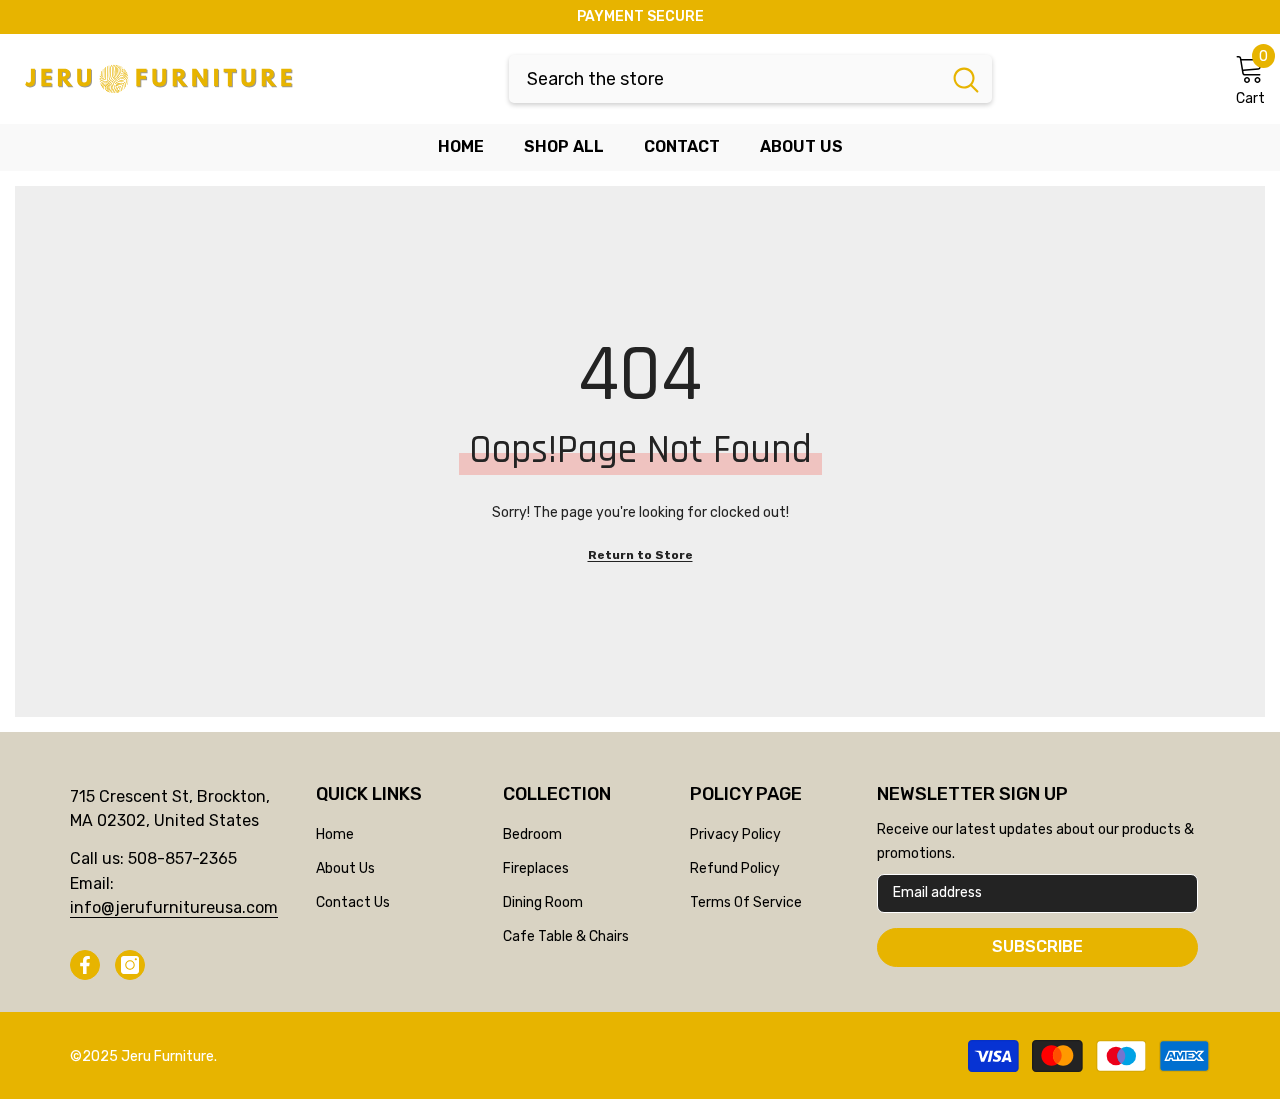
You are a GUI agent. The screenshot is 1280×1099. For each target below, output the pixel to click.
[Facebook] (85, 965)
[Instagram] (130, 965)
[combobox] (724, 79)
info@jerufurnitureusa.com (174, 907)
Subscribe (1037, 946)
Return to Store (640, 555)
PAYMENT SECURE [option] (640, 16)
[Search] (750, 79)
